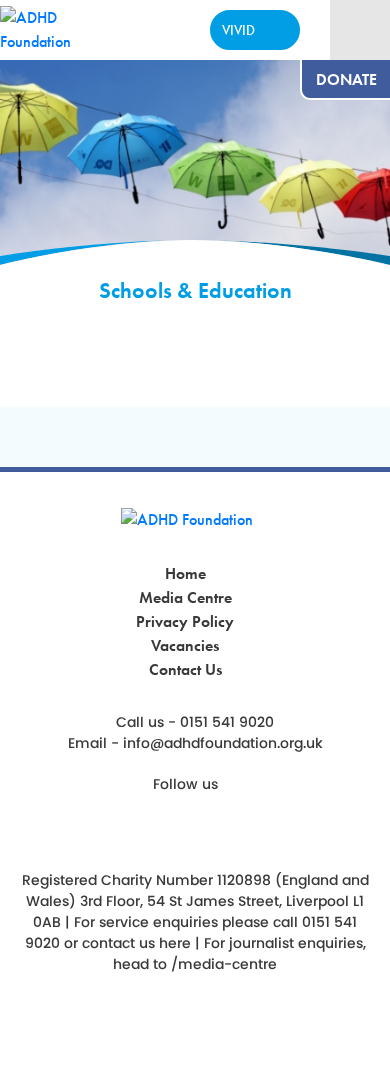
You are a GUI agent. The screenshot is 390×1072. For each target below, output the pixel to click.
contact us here (136, 943)
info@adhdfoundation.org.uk (223, 743)
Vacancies (185, 645)
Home (185, 573)
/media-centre (224, 964)
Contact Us (185, 669)
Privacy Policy (185, 621)
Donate (346, 79)
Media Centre (185, 597)
